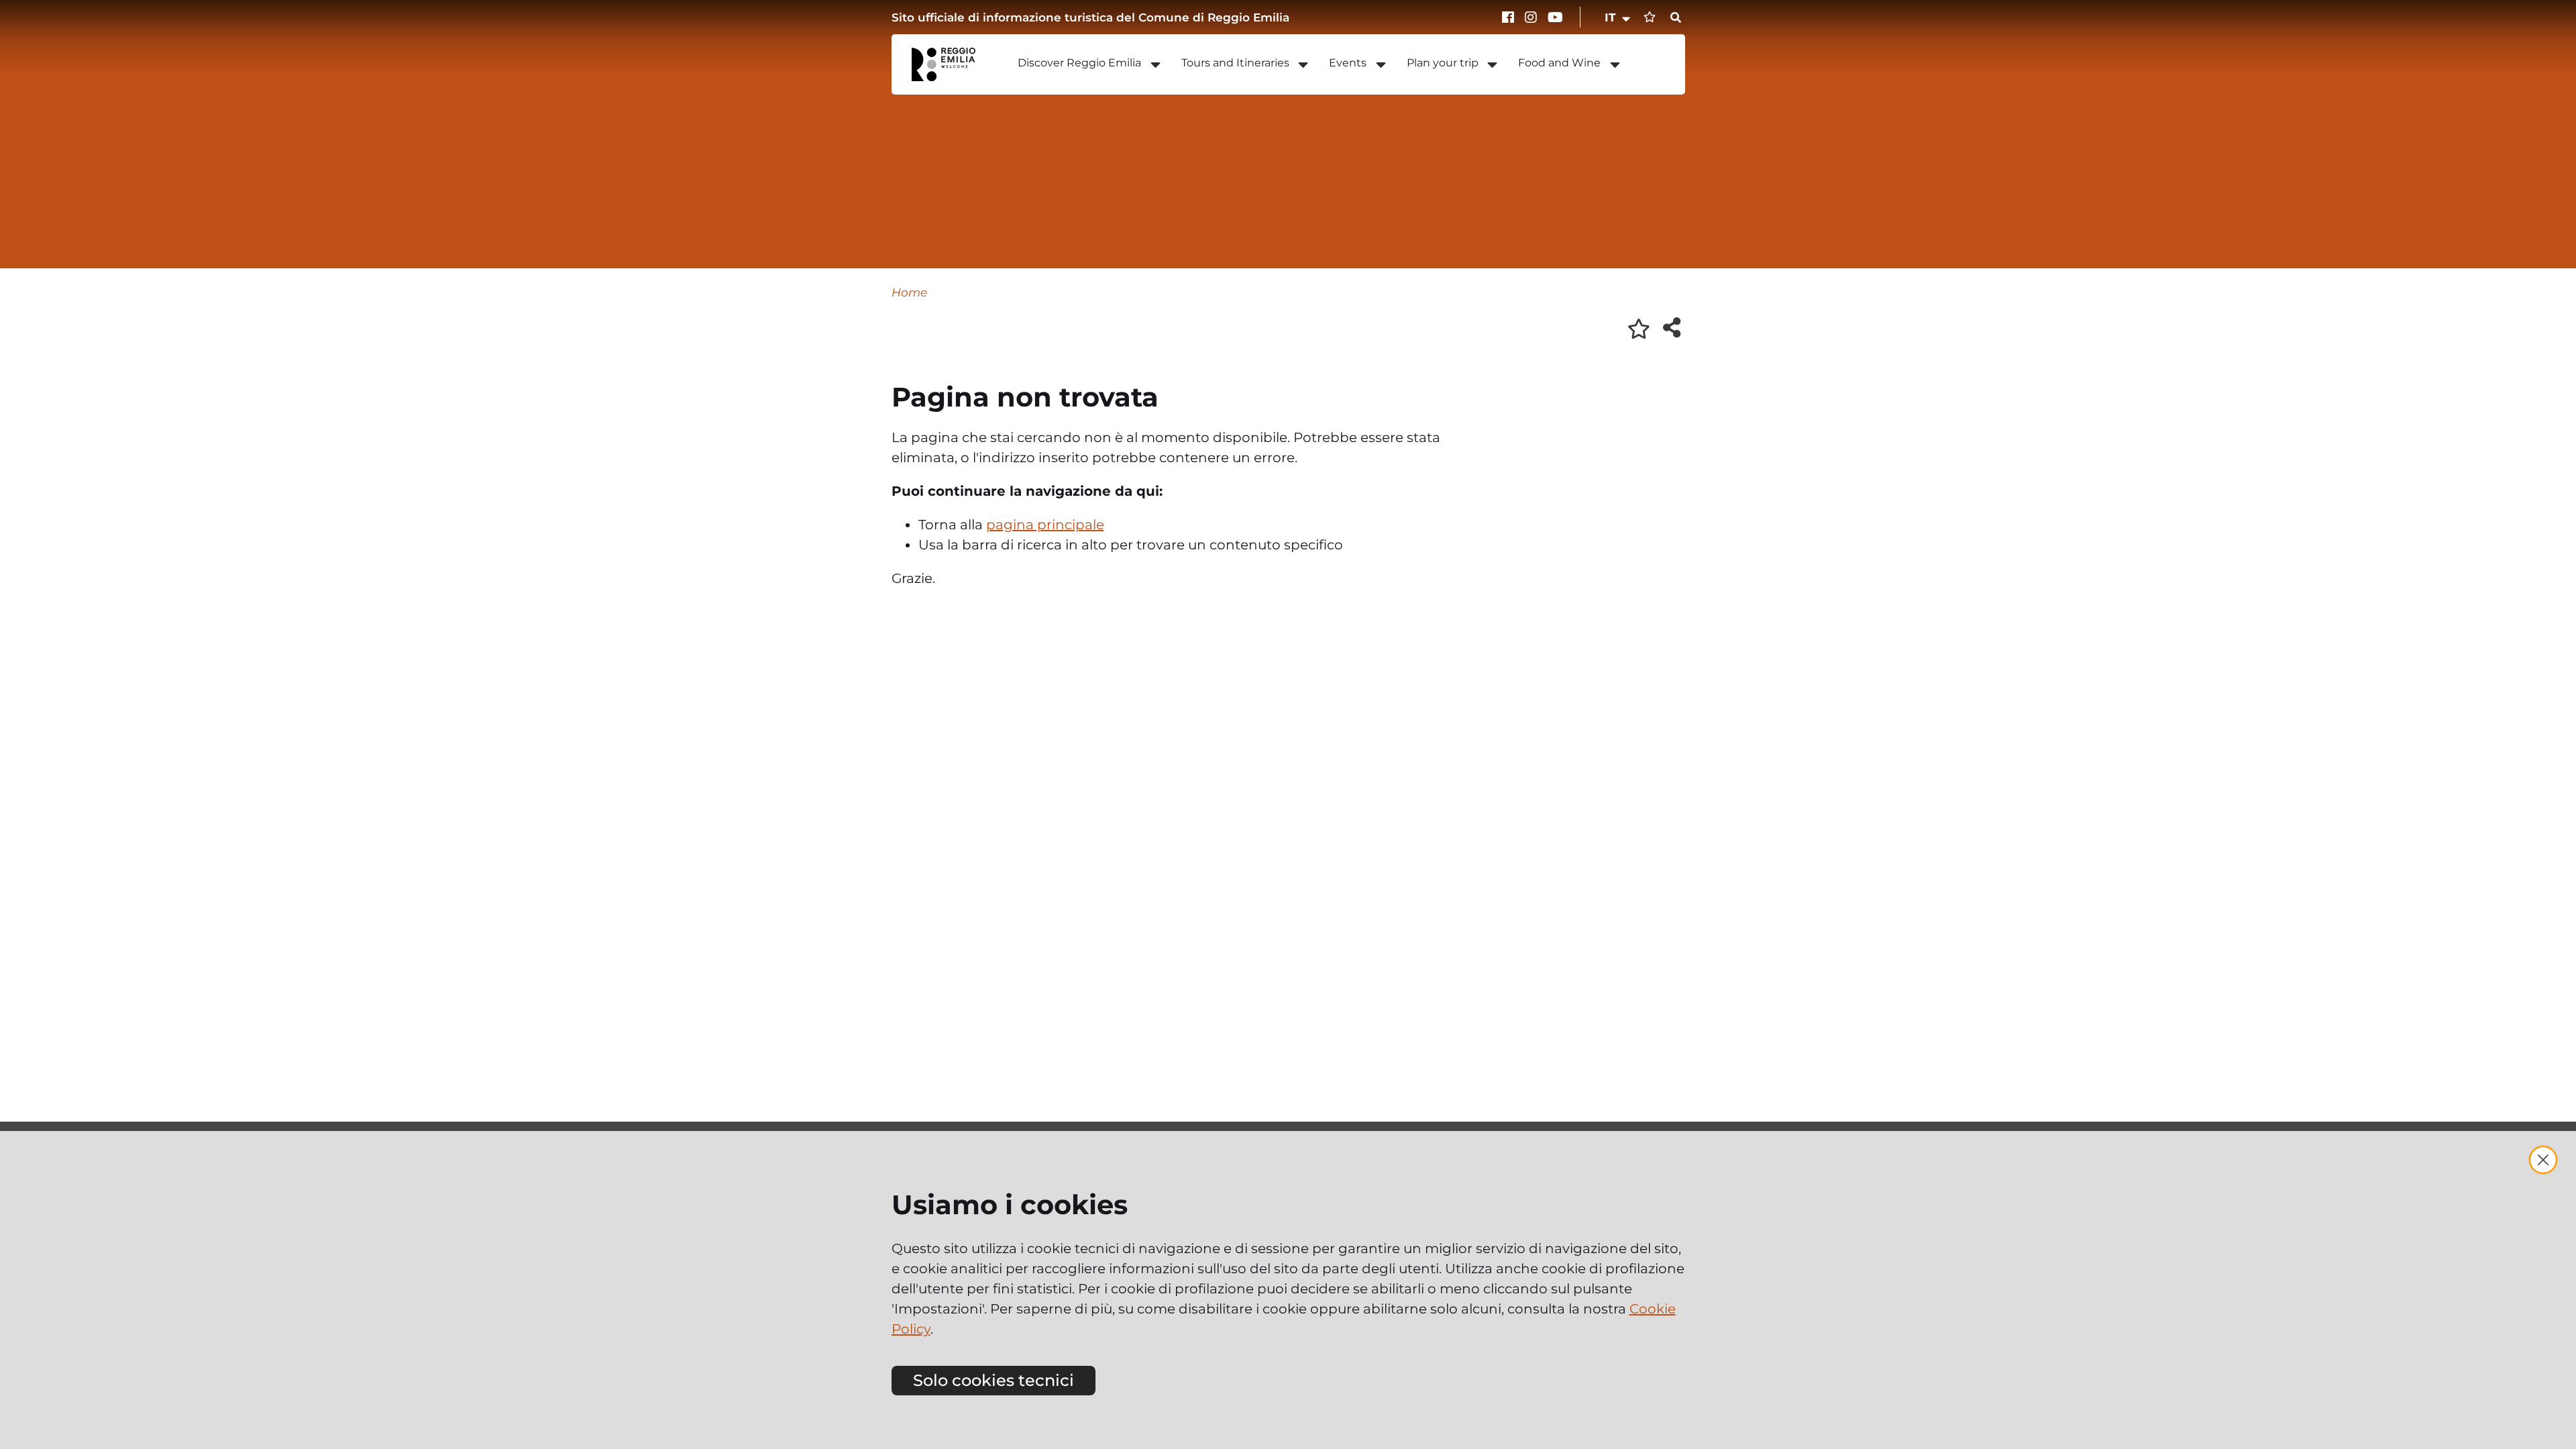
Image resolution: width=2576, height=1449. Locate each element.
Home (909, 292)
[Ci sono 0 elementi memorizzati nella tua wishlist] (1650, 17)
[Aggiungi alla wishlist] (1639, 329)
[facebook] (1510, 17)
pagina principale (1045, 525)
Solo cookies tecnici (994, 1380)
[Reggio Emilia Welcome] (950, 64)
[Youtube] (1556, 17)
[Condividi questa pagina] (1672, 327)
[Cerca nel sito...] (1676, 18)
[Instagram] (1533, 17)
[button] (1618, 17)
